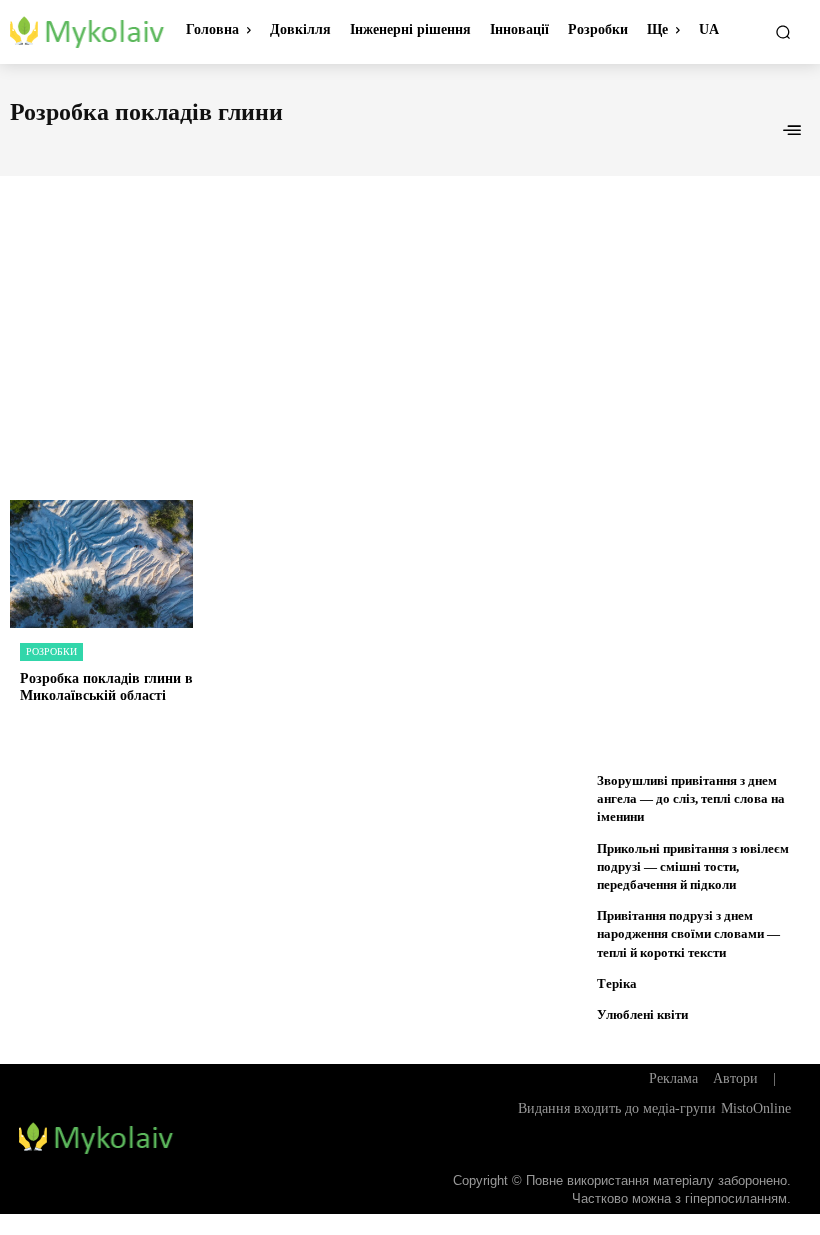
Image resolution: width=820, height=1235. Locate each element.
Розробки (51, 651)
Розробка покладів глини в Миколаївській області (106, 687)
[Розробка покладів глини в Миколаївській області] (101, 564)
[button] (783, 32)
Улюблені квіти (642, 1014)
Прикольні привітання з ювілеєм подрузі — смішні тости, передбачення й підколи (693, 866)
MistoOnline (756, 1108)
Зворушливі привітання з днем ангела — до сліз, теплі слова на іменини (691, 798)
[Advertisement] (410, 316)
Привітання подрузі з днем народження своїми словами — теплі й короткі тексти (688, 933)
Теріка (617, 983)
